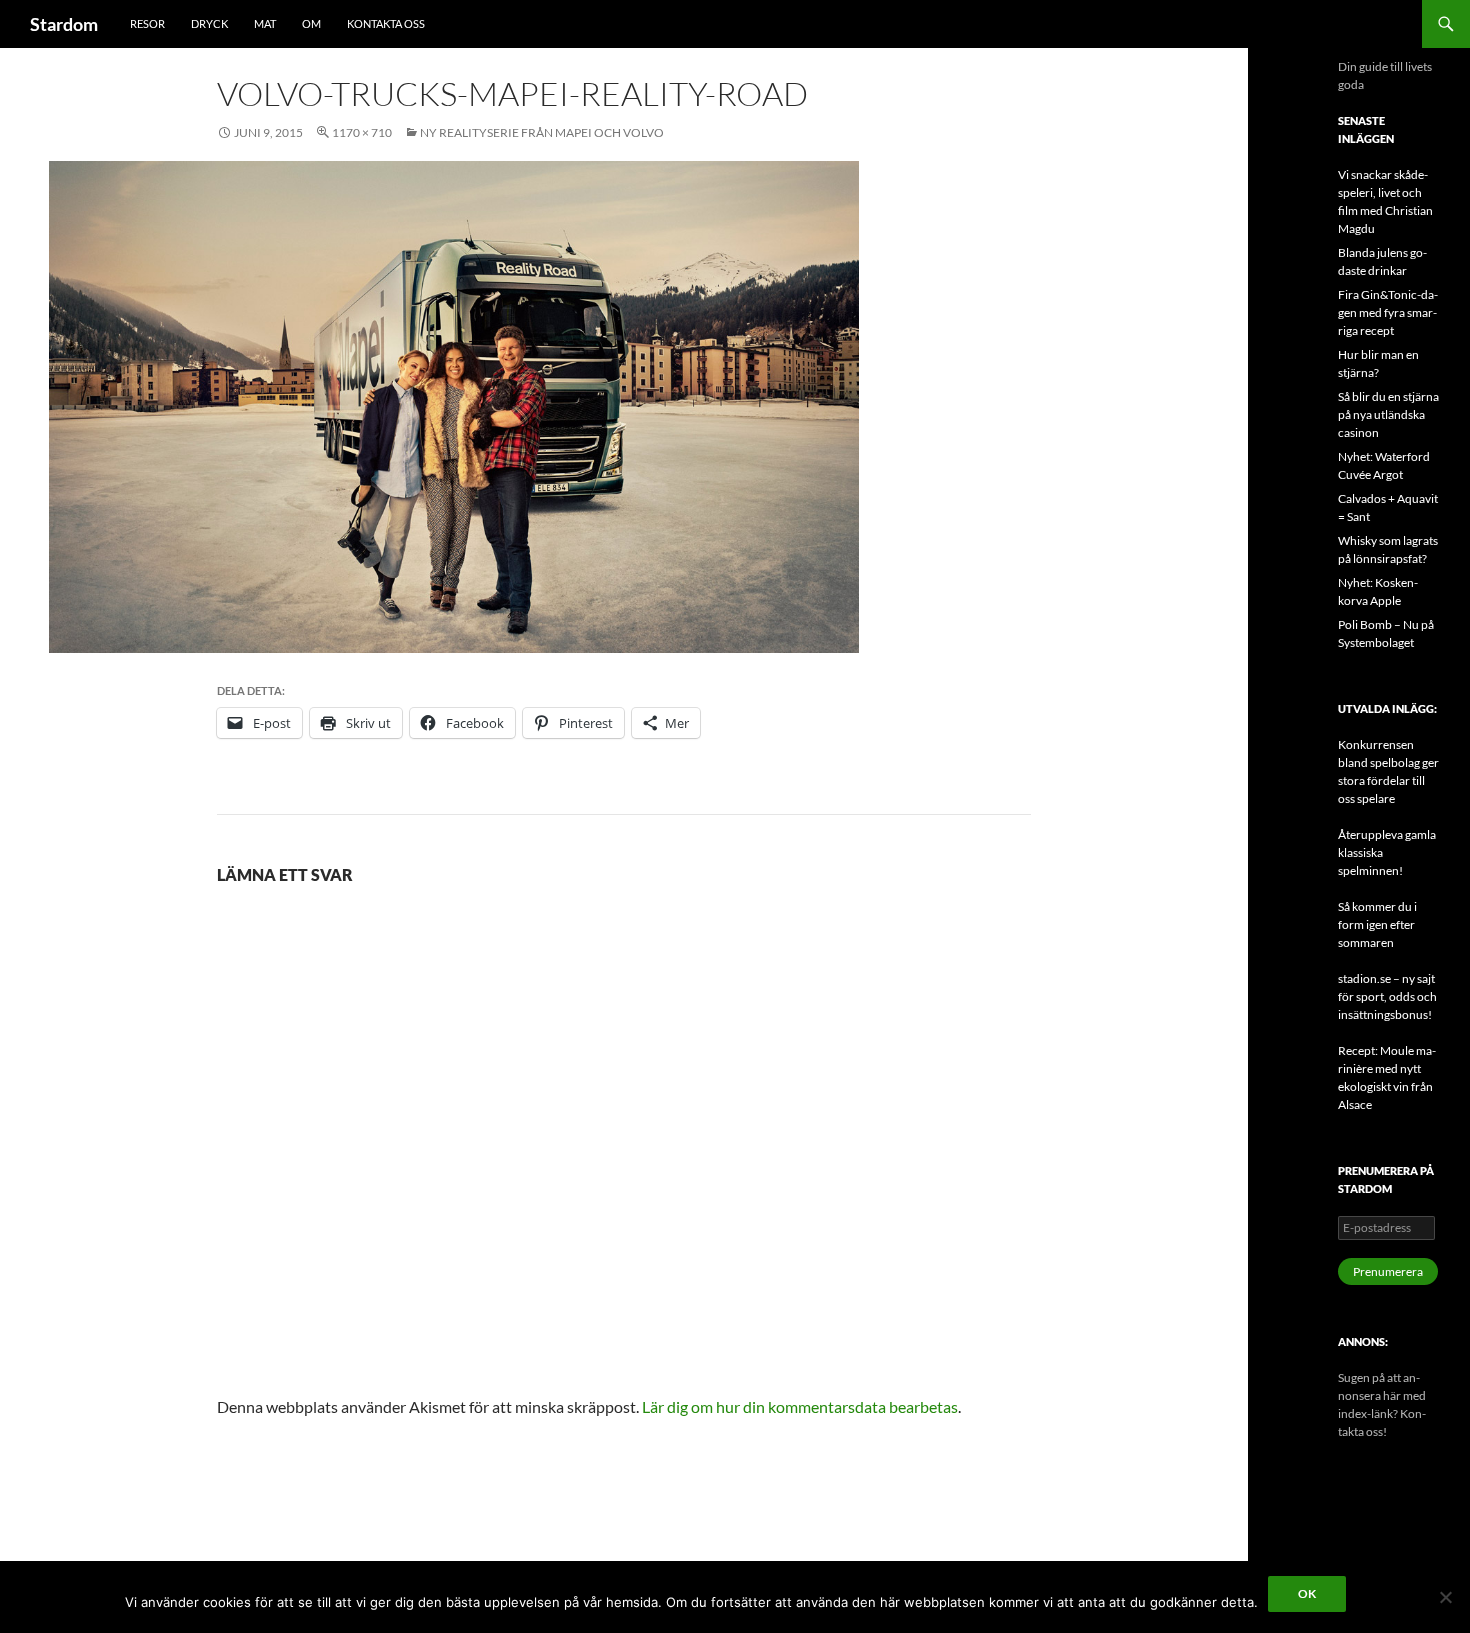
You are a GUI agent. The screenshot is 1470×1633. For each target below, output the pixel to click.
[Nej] (1445, 1597)
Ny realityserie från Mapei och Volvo (542, 132)
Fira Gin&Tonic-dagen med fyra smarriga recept (1388, 312)
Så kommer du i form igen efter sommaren (1377, 924)
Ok (1307, 1593)
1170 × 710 (362, 132)
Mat (265, 23)
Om (311, 23)
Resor (147, 23)
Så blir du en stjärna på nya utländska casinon (1388, 414)
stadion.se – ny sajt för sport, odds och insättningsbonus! (1387, 996)
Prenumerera (1388, 1271)
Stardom (64, 24)
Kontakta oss (386, 23)
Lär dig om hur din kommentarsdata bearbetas (800, 1406)
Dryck (209, 23)
